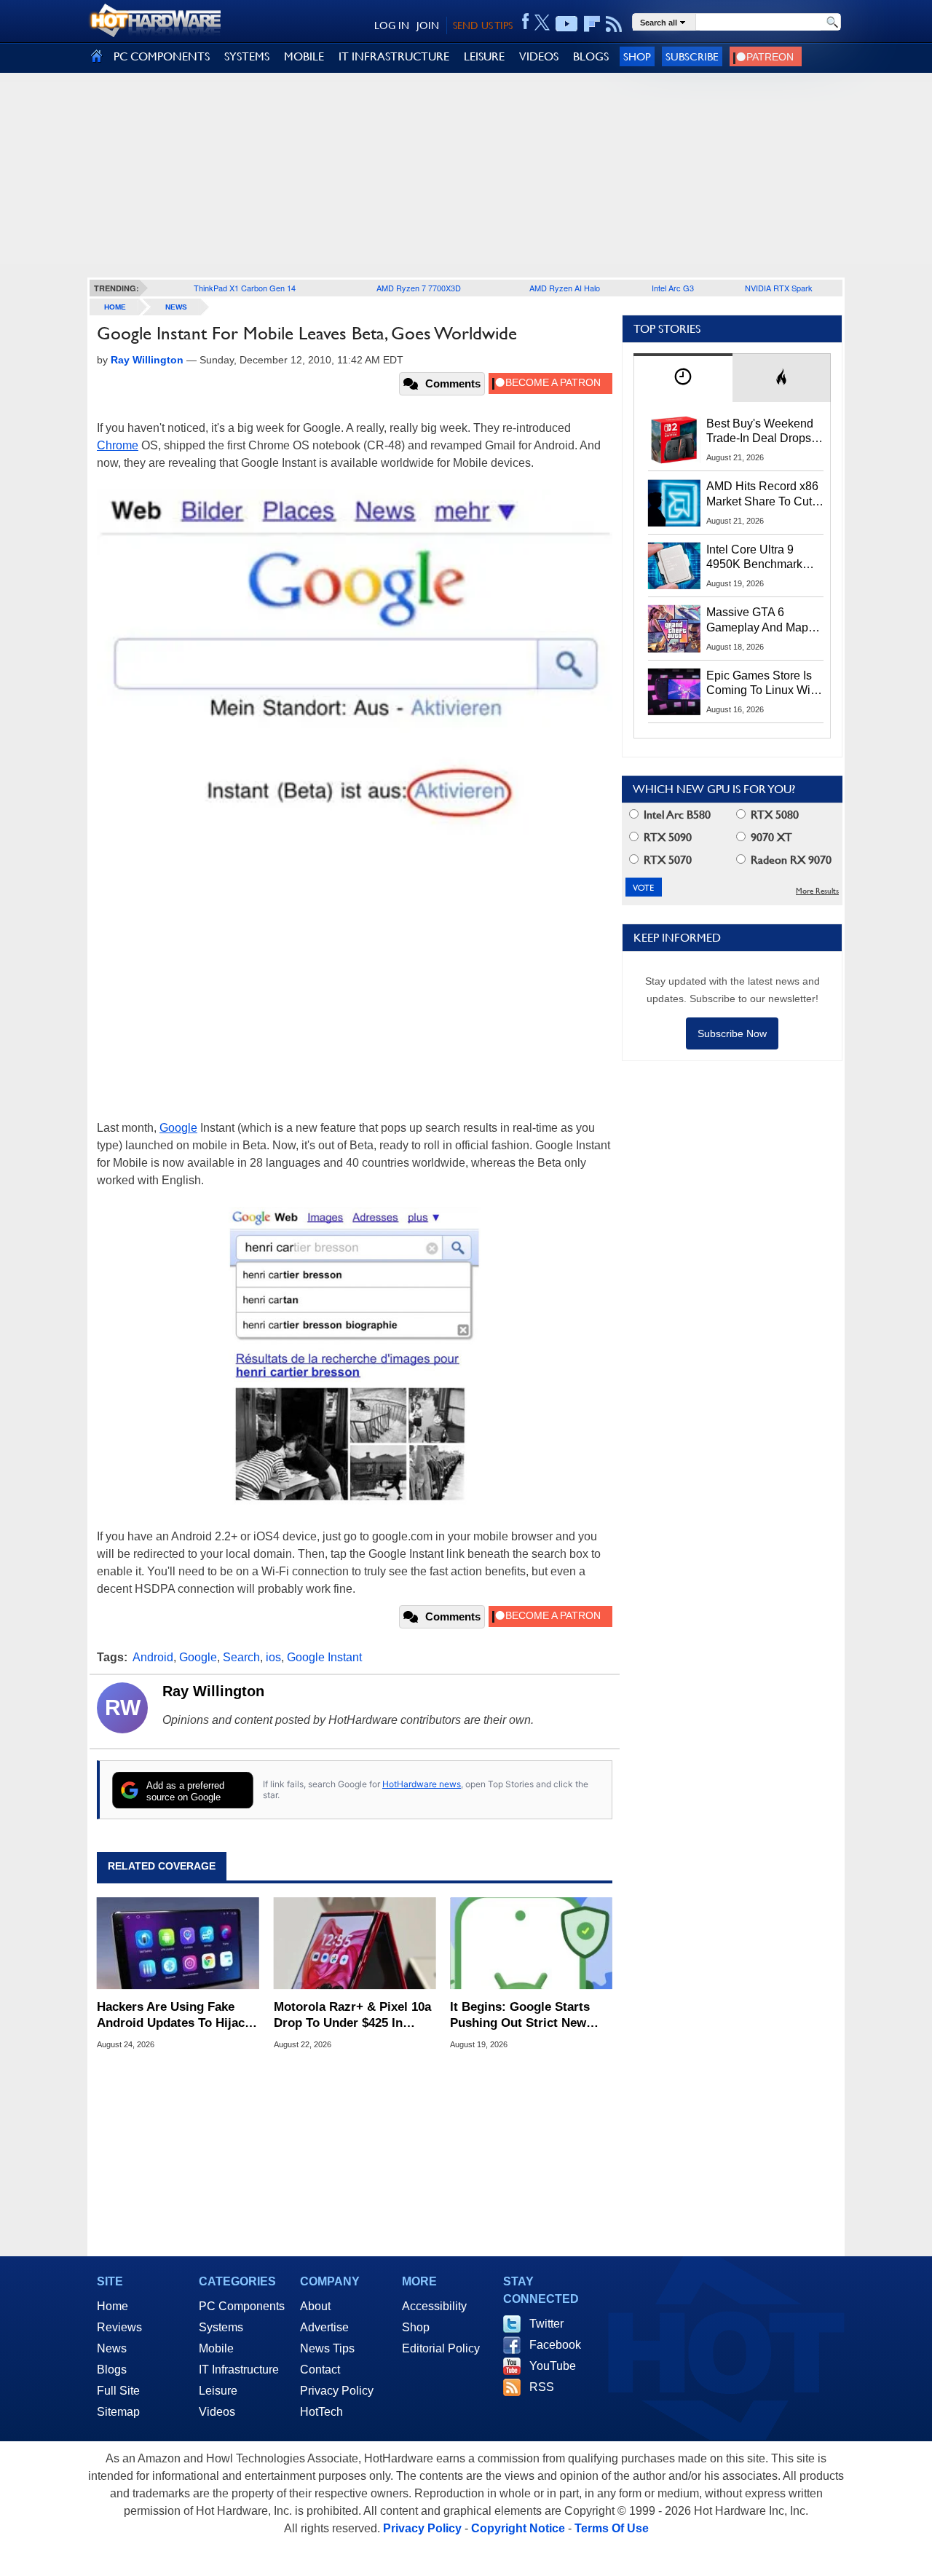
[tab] (683, 378)
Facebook (555, 2345)
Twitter (546, 2324)
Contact (320, 2370)
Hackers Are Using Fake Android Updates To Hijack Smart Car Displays (174, 2016)
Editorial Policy (441, 2348)
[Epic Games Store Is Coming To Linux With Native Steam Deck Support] (674, 692)
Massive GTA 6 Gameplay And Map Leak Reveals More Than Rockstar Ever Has (758, 621)
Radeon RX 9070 (790, 860)
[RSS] (614, 24)
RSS (542, 2387)
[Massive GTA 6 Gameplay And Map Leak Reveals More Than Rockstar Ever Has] (674, 629)
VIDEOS (539, 56)
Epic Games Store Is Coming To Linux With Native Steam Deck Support (763, 684)
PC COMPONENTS (162, 56)
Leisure (218, 2391)
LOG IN (392, 25)
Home (112, 2306)
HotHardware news (422, 1784)
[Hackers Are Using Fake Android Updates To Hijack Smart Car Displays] (178, 1944)
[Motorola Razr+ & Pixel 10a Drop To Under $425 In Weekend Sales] (355, 1944)
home (115, 307)
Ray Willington (213, 1691)
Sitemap (118, 2412)
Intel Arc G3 (673, 288)
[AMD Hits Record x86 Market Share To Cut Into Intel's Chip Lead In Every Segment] (674, 503)
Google (178, 1128)
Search (241, 1657)
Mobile (216, 2348)
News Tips (327, 2348)
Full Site (118, 2391)
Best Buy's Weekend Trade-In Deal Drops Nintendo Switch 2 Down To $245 (760, 432)
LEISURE (484, 56)
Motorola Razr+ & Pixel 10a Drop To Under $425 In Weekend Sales (352, 2016)
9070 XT (770, 837)
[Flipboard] (592, 24)
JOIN (428, 25)
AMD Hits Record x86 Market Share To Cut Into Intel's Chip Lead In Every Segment (762, 495)
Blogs (112, 2370)
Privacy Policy (337, 2391)
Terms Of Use (612, 2528)
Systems (221, 2327)
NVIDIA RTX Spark (779, 288)
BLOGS (591, 56)
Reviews (119, 2327)
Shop (637, 56)
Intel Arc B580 (676, 815)
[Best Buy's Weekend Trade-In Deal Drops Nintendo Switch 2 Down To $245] (674, 440)
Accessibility (434, 2306)
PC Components (242, 2306)
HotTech (321, 2412)
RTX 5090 (666, 837)
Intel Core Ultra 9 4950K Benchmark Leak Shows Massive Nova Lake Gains (761, 558)
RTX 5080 (773, 815)
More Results (817, 891)
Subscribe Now (732, 1033)
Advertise (324, 2327)
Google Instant (324, 1657)
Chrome (118, 445)
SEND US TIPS (483, 25)
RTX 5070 (666, 860)
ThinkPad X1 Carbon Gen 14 (245, 288)
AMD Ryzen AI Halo (565, 288)
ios (273, 1657)
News (176, 307)
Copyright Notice (518, 2528)
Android (153, 1657)
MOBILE (304, 56)
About (315, 2306)
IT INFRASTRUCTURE (394, 56)
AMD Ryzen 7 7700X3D (419, 288)
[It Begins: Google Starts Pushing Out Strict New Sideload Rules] (531, 1944)
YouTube (553, 2366)
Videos (217, 2412)
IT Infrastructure (239, 2370)
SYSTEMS (247, 56)
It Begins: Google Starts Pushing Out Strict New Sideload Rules (520, 2016)
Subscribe (692, 56)
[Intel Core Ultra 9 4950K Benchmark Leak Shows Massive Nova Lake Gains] (674, 566)
